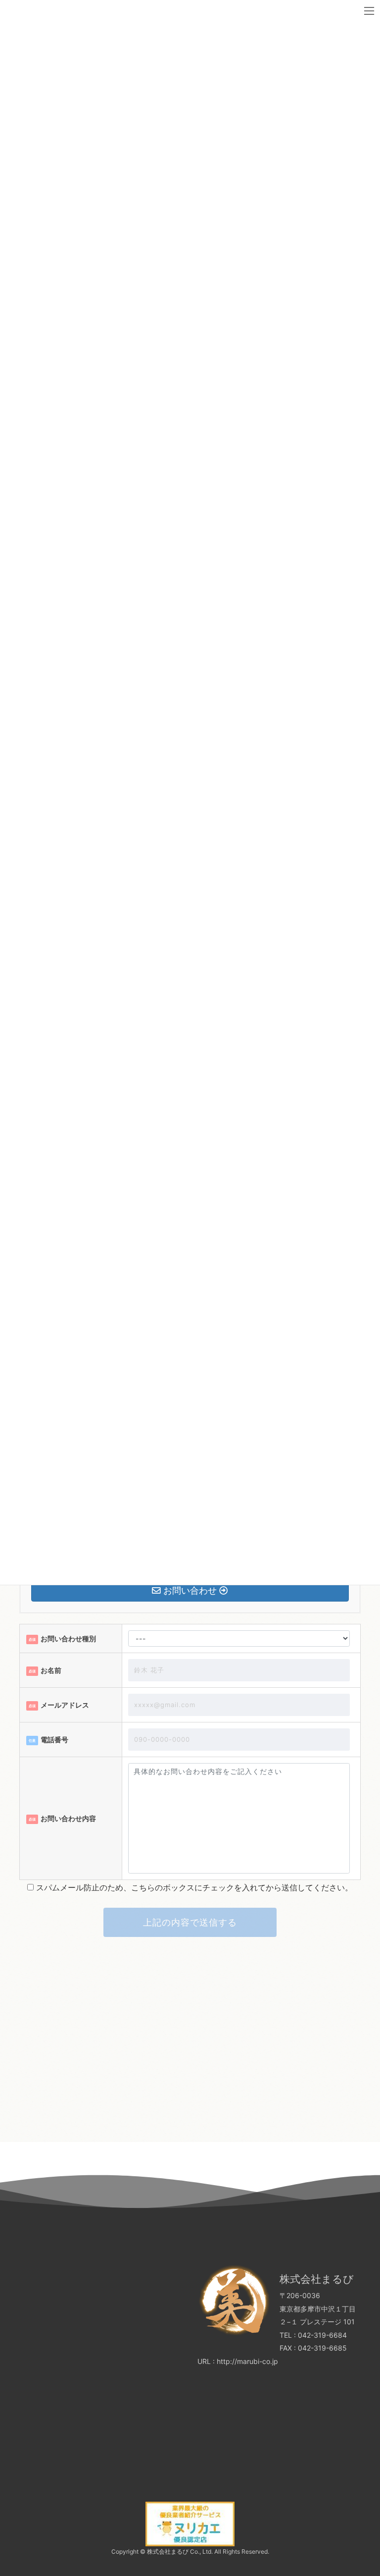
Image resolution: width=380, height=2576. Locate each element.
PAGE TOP (372, 2486)
